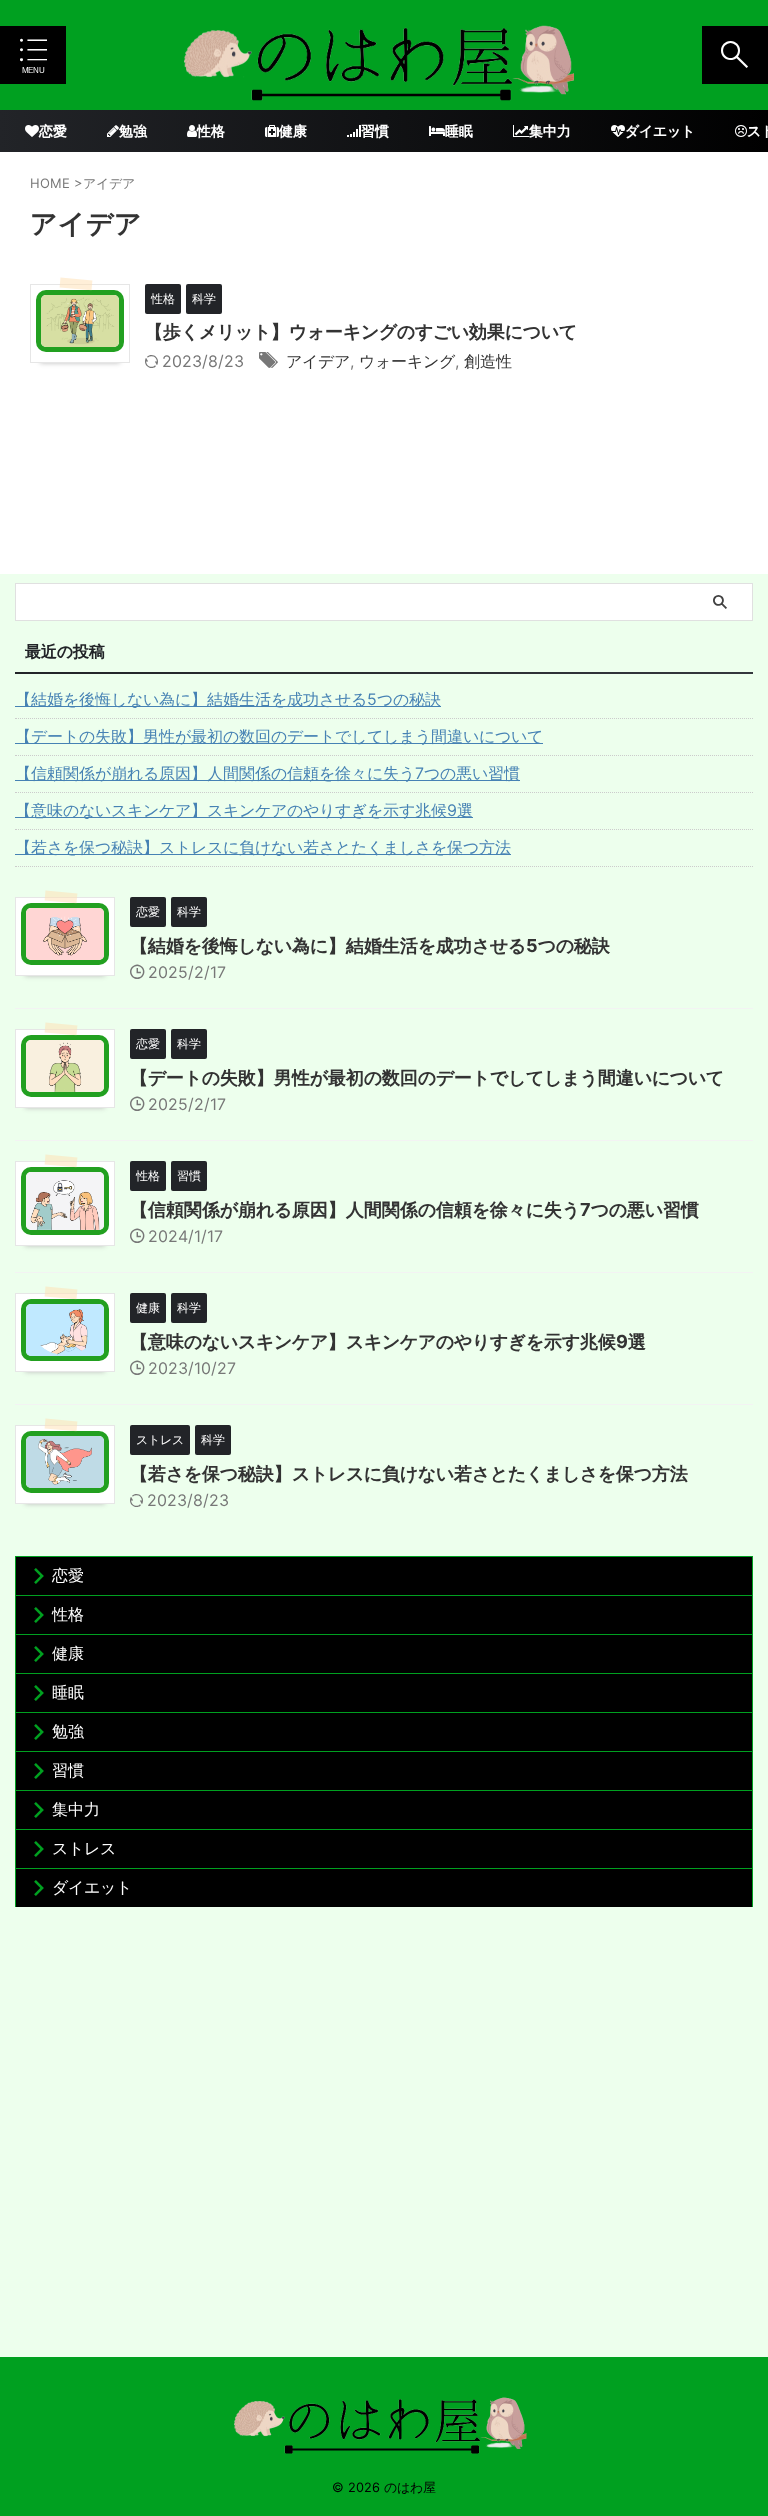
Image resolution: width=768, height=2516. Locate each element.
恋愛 (53, 130)
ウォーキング (407, 361)
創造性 (488, 361)
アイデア (318, 361)
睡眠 (459, 130)
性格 (211, 130)
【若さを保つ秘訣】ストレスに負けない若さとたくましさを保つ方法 (263, 847)
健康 (293, 130)
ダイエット (660, 130)
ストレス (84, 1848)
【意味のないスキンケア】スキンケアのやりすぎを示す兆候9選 (244, 810)
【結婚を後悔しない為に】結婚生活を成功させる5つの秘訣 (228, 699)
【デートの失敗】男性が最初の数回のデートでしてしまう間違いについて (279, 736)
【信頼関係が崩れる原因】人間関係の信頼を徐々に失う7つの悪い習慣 (267, 773)
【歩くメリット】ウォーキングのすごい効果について (361, 331)
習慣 (375, 130)
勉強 (133, 130)
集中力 (550, 130)
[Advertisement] (384, 2137)
